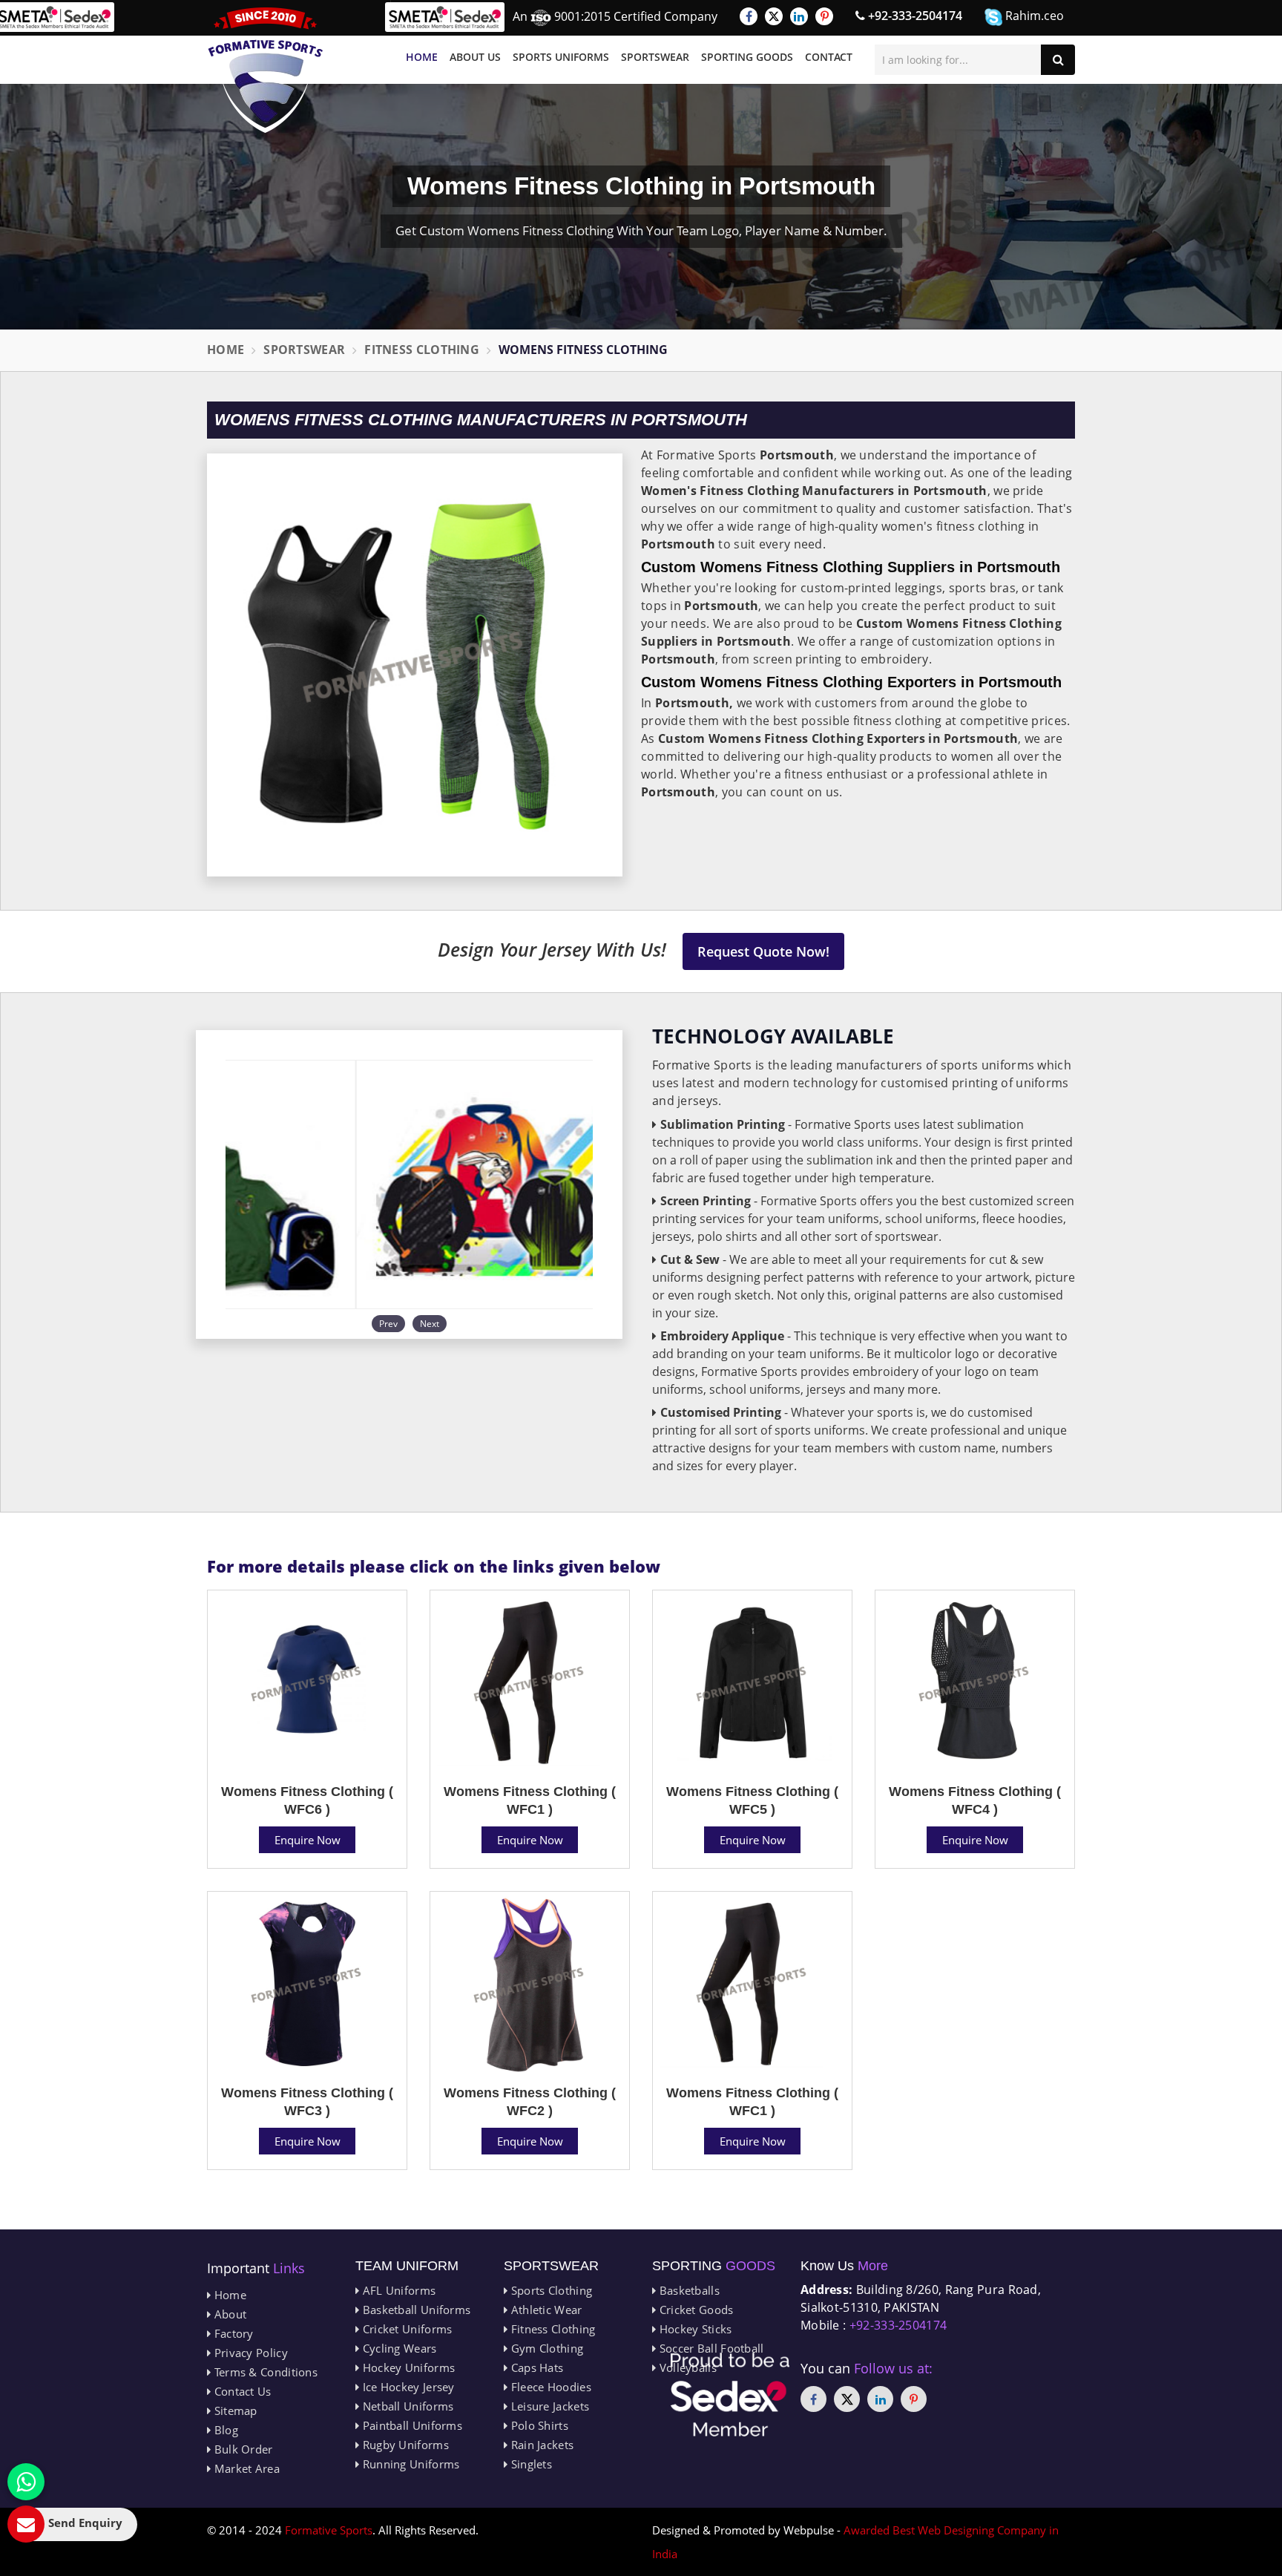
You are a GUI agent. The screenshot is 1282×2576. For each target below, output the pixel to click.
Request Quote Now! (763, 951)
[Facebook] (749, 16)
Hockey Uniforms (407, 2367)
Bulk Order (241, 2449)
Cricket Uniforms (405, 2329)
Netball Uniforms (406, 2406)
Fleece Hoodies (549, 2387)
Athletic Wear (545, 2310)
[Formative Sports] (266, 70)
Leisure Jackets (548, 2406)
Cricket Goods (694, 2310)
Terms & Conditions (264, 2372)
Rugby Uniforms (404, 2445)
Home (422, 57)
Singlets (530, 2464)
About (229, 2314)
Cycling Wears (398, 2348)
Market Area (245, 2468)
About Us (475, 57)
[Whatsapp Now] (26, 2482)
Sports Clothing (550, 2290)
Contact (829, 57)
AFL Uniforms (397, 2290)
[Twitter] (774, 16)
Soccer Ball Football (710, 2348)
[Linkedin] (799, 16)
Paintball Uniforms (411, 2425)
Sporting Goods (747, 57)
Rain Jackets (540, 2445)
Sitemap (234, 2411)
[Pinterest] (824, 16)
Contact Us (241, 2391)
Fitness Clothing (422, 350)
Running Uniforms (409, 2464)
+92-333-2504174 (914, 16)
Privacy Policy (249, 2353)
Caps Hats (535, 2367)
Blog (224, 2430)
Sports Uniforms (561, 57)
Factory (232, 2333)
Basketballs (688, 2290)
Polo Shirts (538, 2425)
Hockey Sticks (694, 2329)
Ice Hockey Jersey (407, 2387)
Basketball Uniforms (415, 2310)
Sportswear (655, 57)
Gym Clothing (545, 2348)
